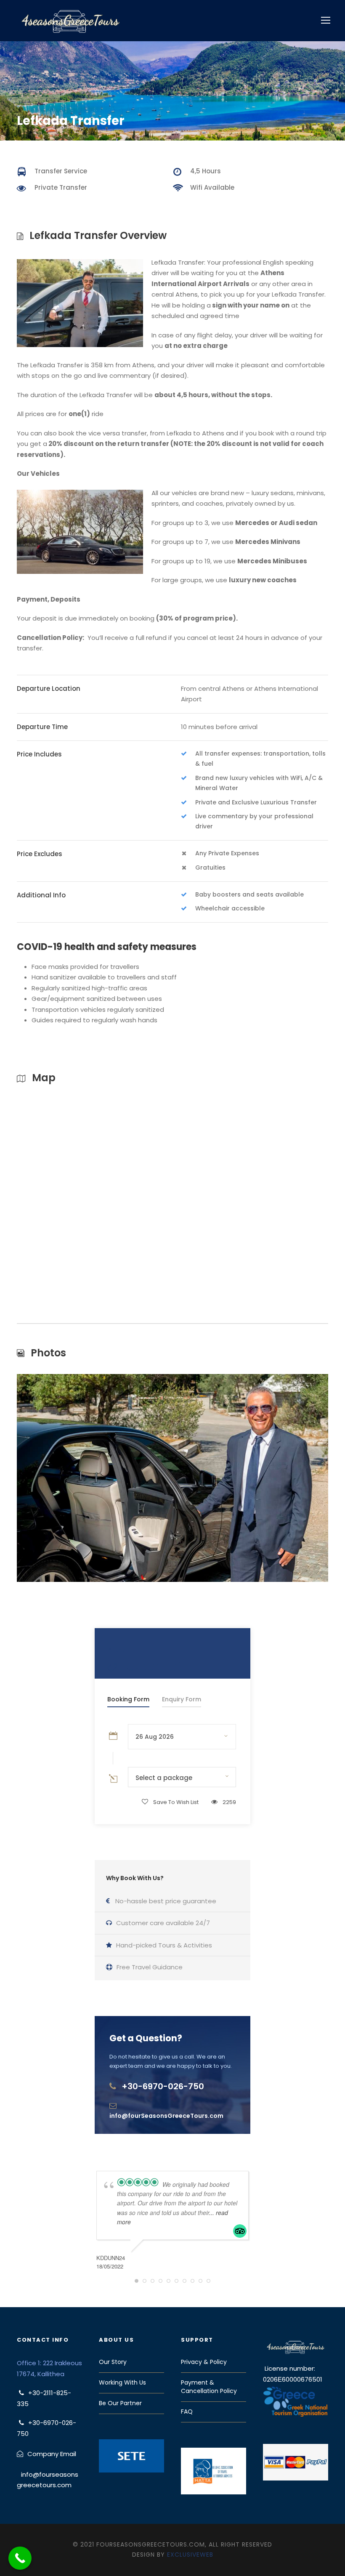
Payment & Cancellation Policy (209, 2387)
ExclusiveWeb (190, 2555)
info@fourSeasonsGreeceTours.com (166, 2116)
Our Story (113, 2362)
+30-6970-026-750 (163, 2086)
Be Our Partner (120, 2403)
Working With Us (122, 2382)
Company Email (52, 2454)
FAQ (187, 2412)
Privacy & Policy (204, 2362)
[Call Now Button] (20, 2558)
